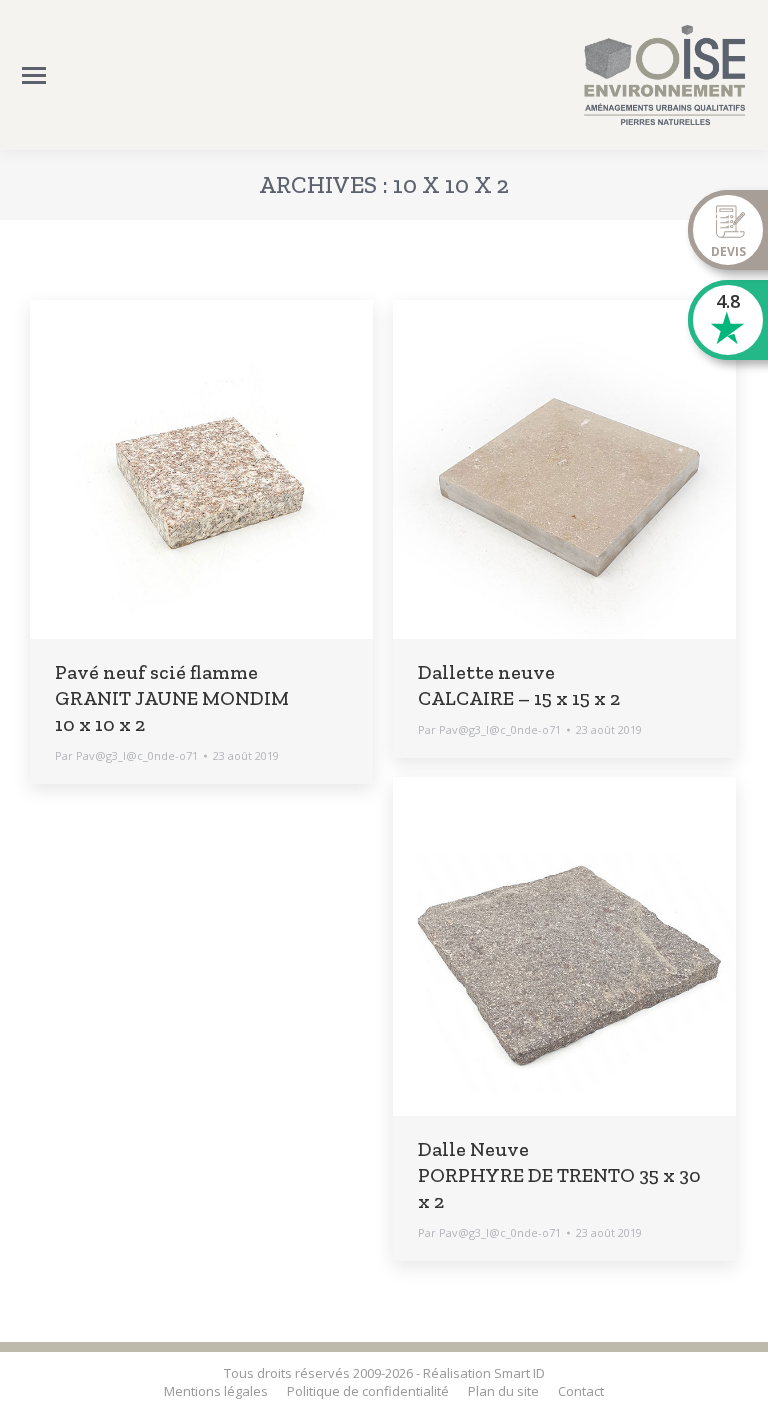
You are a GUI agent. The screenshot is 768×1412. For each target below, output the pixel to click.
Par (126, 755)
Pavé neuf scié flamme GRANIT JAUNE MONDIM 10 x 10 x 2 (172, 698)
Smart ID (519, 1373)
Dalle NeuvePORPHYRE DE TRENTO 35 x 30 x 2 (559, 1175)
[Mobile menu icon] (34, 75)
